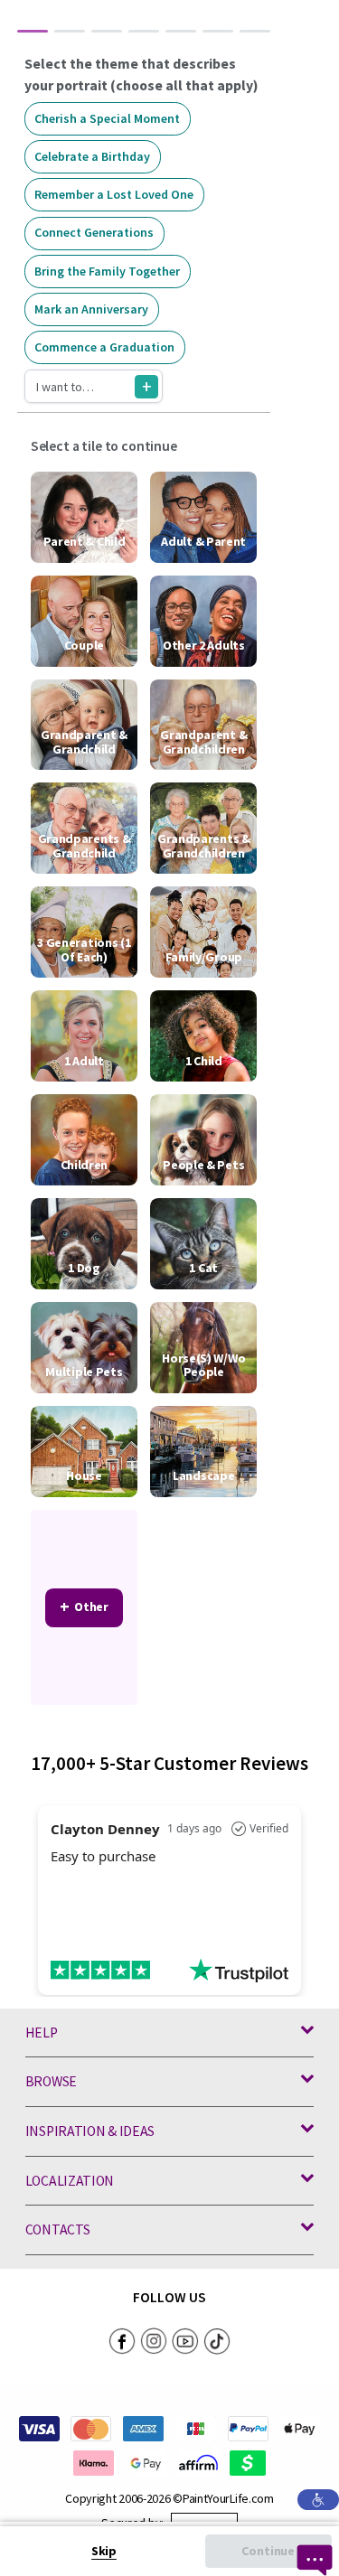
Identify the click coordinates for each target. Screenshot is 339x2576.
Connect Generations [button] (94, 232)
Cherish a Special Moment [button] (107, 118)
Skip (104, 2551)
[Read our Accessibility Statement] (318, 2498)
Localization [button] (70, 2181)
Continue (268, 2551)
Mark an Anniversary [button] (91, 309)
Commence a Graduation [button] (104, 347)
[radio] (84, 517)
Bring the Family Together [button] (107, 271)
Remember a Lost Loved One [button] (114, 194)
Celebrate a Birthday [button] (92, 156)
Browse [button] (51, 2081)
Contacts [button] (58, 2229)
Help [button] (42, 2033)
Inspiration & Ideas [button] (90, 2131)
